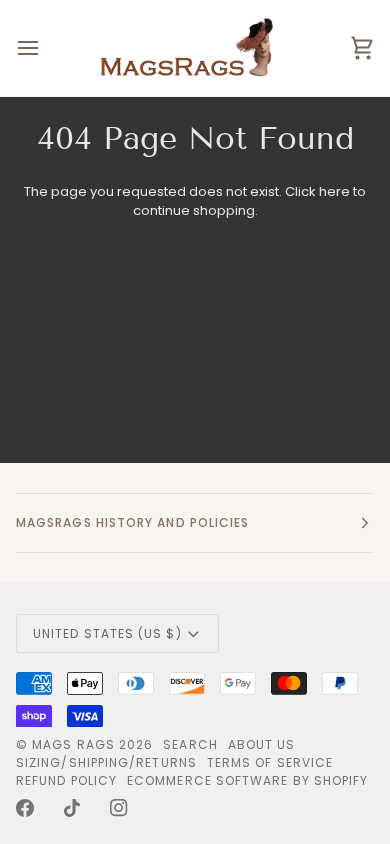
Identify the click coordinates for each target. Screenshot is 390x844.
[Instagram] (119, 808)
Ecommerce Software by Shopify (247, 780)
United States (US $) (107, 633)
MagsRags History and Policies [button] (132, 522)
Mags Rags (73, 744)
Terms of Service (270, 762)
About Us (262, 744)
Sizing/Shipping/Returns (106, 762)
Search (190, 744)
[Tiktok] (72, 808)
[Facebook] (25, 808)
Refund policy (66, 780)
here (334, 191)
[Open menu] (46, 48)
